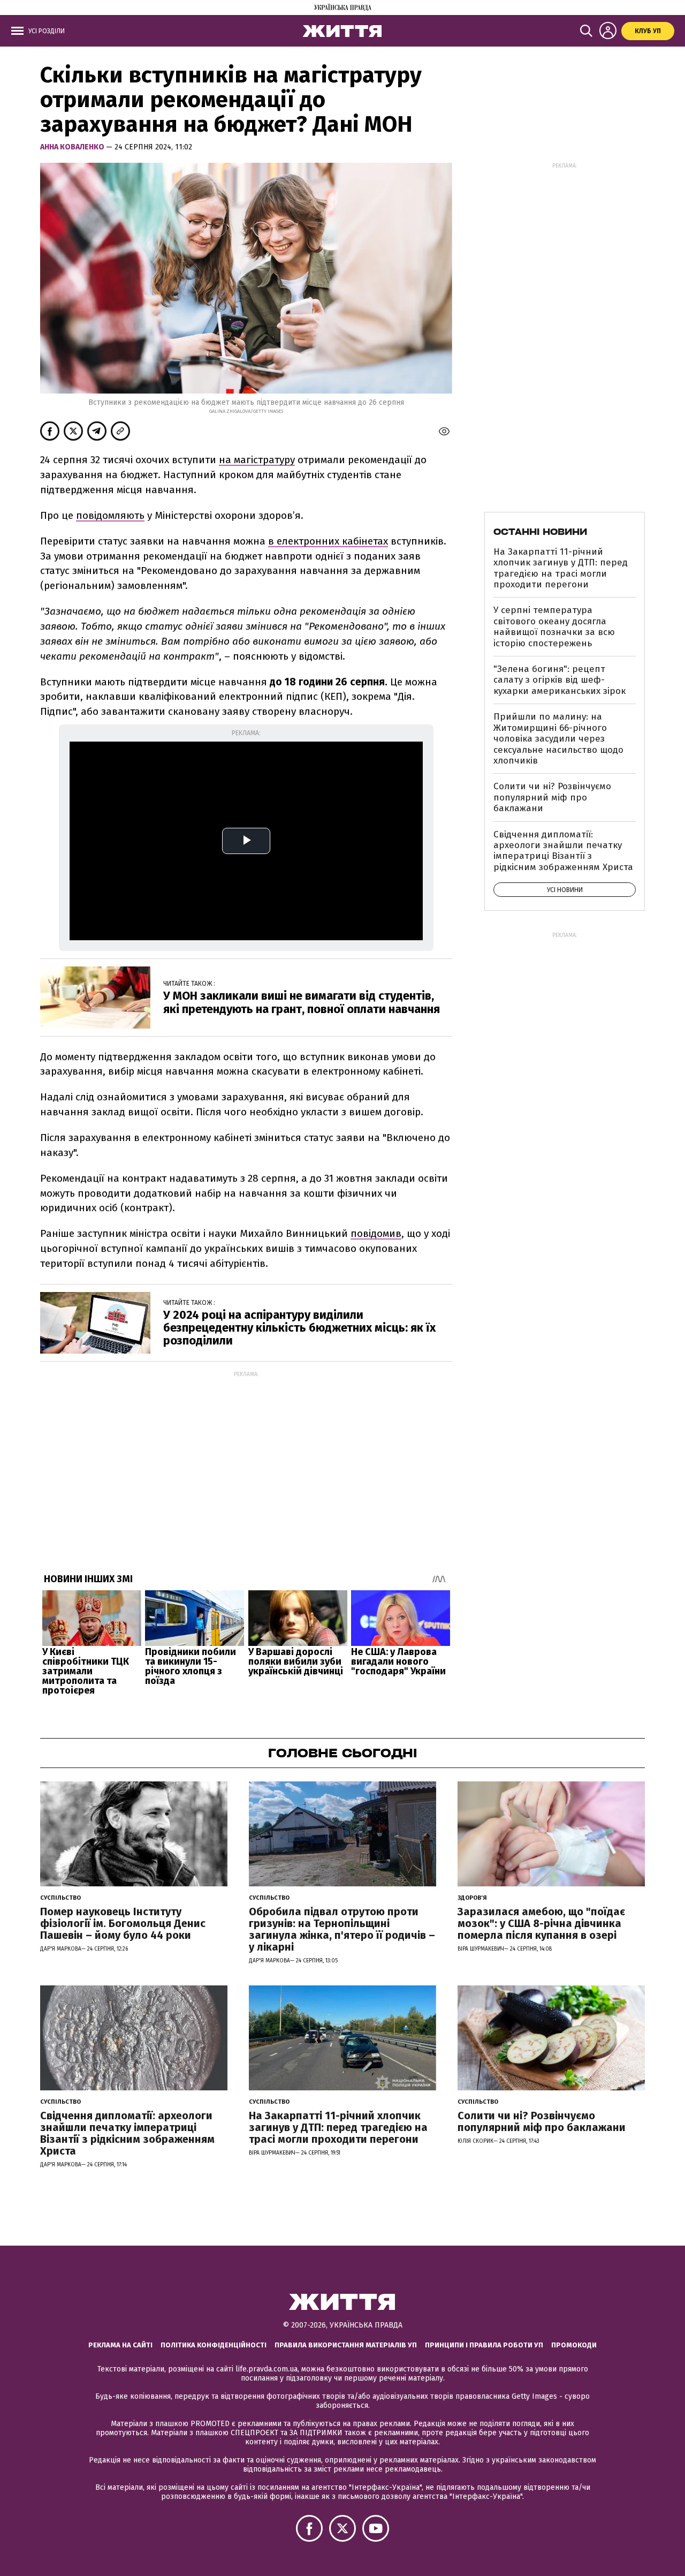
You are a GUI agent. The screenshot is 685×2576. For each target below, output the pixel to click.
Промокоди (574, 2345)
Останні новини (540, 532)
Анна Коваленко (73, 147)
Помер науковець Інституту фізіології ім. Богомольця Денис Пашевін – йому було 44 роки (123, 1923)
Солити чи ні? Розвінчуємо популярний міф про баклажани (552, 797)
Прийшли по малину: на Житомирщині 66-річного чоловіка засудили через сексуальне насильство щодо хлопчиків (558, 739)
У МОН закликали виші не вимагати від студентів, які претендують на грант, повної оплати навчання (302, 1002)
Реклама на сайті (120, 2345)
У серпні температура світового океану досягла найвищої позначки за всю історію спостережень (554, 626)
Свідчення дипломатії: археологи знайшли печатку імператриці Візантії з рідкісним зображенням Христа (563, 851)
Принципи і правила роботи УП (484, 2345)
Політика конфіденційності (214, 2345)
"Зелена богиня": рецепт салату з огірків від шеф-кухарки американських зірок (560, 680)
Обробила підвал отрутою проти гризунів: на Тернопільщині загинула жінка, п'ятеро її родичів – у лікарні (342, 1929)
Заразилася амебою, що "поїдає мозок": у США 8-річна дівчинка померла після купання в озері (541, 1923)
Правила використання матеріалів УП (346, 2345)
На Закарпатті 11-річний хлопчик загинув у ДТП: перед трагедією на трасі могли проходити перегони (561, 568)
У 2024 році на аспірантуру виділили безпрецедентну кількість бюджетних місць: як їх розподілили (299, 1328)
